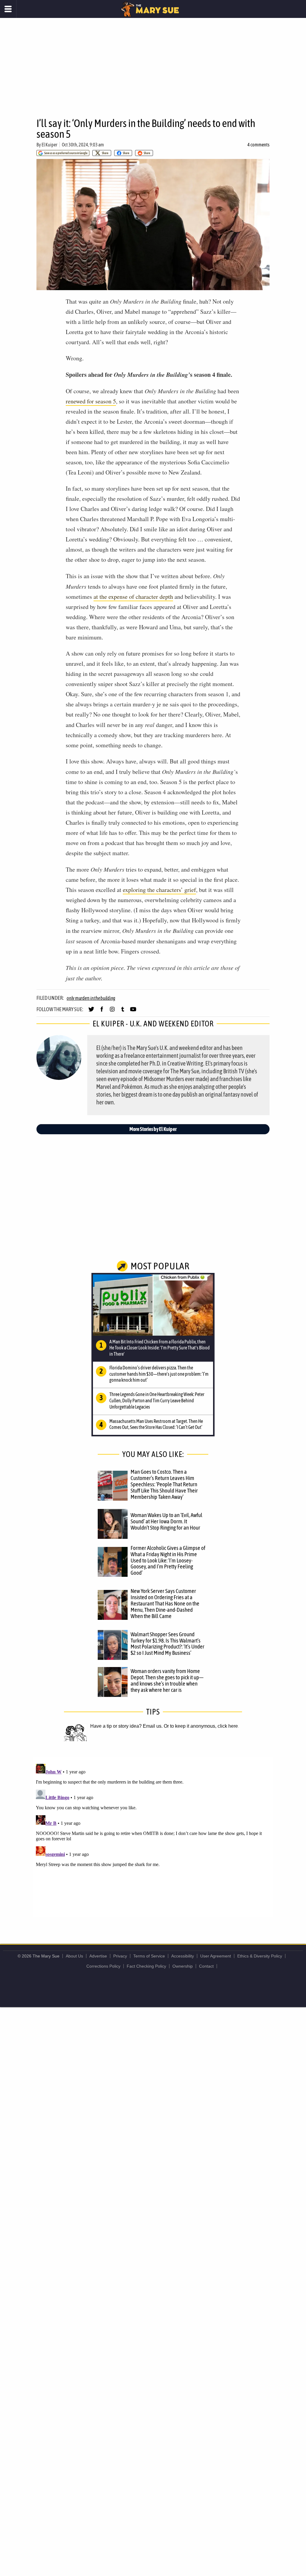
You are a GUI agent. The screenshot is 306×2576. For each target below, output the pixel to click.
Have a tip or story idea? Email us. (126, 1726)
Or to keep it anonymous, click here (201, 1726)
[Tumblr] (123, 1012)
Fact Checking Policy (146, 1966)
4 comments (258, 145)
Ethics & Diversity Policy (260, 1956)
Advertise (98, 1956)
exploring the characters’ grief (159, 890)
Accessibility (183, 1956)
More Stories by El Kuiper (153, 1129)
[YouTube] (133, 1012)
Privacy (120, 1956)
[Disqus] (153, 1836)
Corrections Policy (103, 1966)
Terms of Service (149, 1956)
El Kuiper (49, 145)
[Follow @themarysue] (91, 1012)
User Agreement (216, 1956)
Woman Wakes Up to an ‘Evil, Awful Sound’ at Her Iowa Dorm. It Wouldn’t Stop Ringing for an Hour (166, 1521)
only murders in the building (91, 998)
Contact (206, 1966)
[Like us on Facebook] (102, 1012)
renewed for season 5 (91, 401)
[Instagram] (112, 1012)
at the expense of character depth (133, 597)
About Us (74, 1956)
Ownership (183, 1966)
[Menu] (8, 9)
